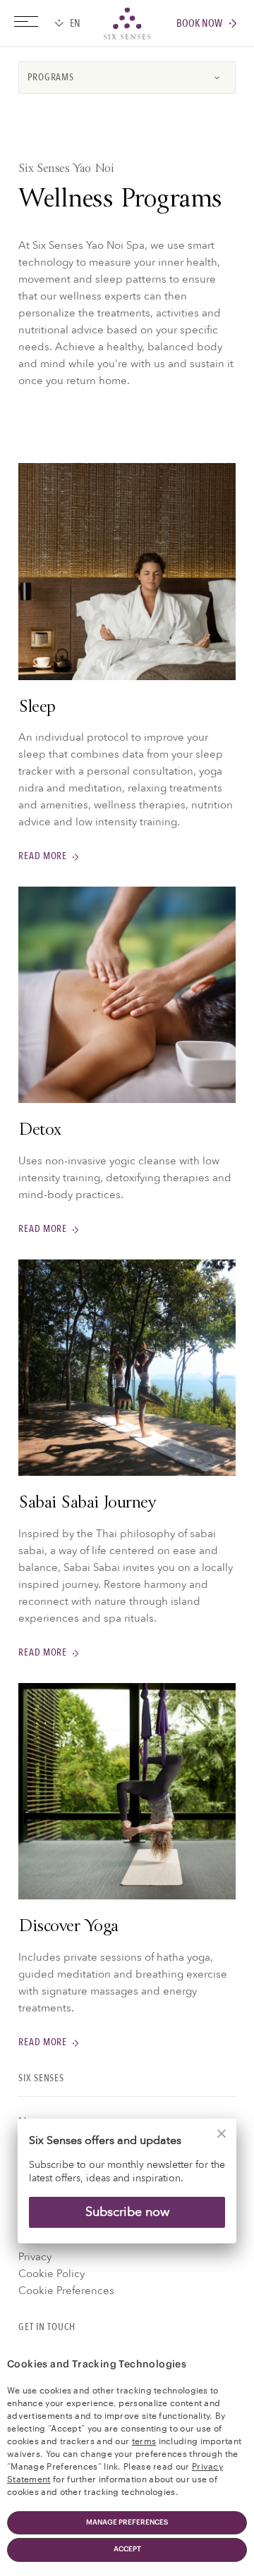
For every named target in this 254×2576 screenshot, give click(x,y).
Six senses (127, 23)
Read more (42, 857)
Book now (199, 24)
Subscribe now (127, 2212)
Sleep (37, 708)
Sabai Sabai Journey (87, 1504)
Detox (40, 1131)
